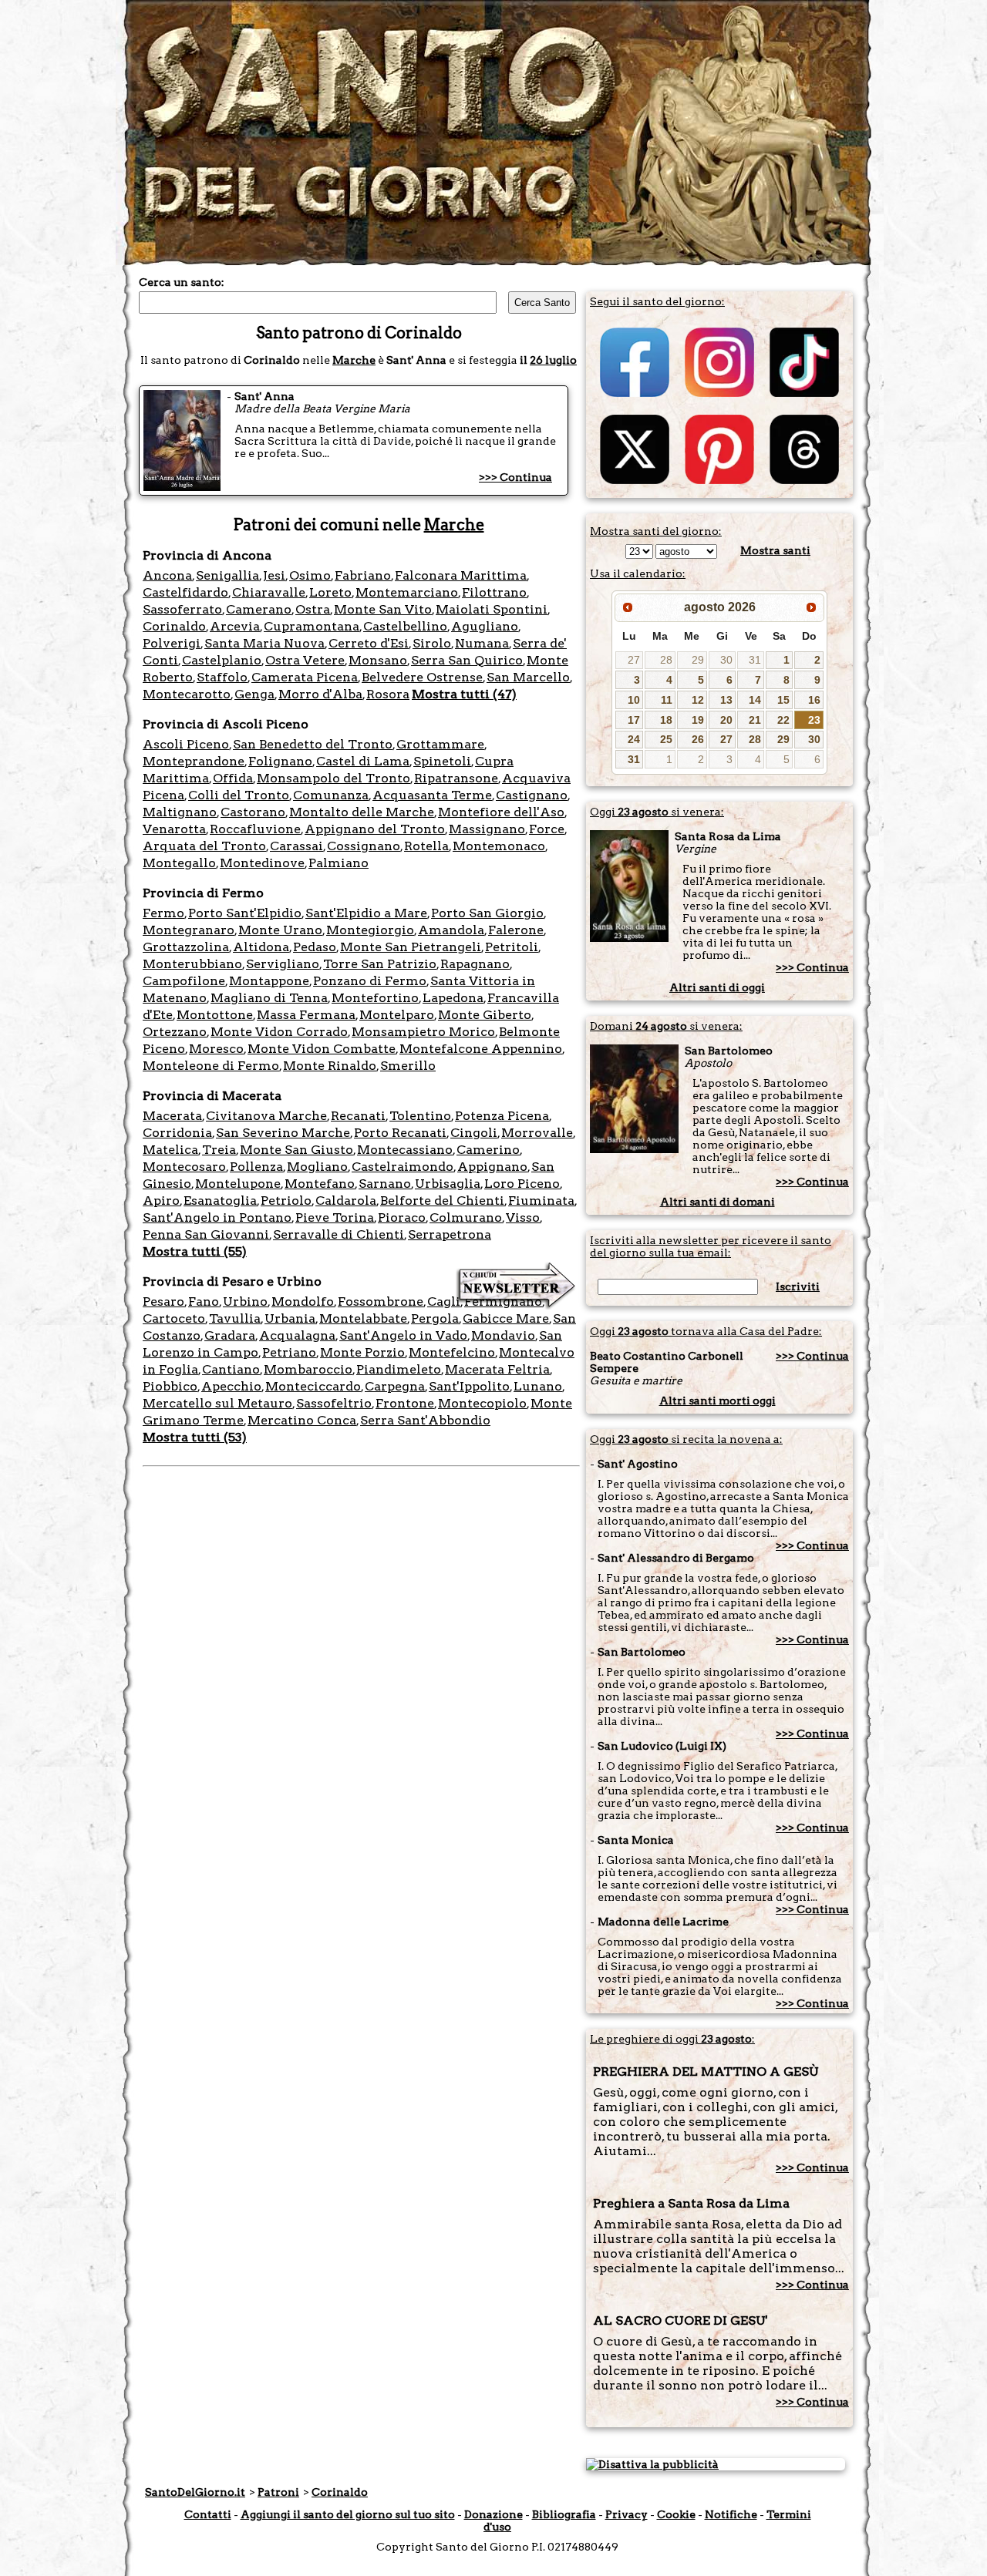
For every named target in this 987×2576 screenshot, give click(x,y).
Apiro (161, 1201)
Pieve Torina (335, 1217)
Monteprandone (194, 761)
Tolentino (420, 1116)
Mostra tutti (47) (464, 694)
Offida (233, 778)
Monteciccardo (313, 1386)
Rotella (426, 846)
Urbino (245, 1301)
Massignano (487, 829)
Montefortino (375, 998)
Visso (523, 1217)
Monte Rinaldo (330, 1066)
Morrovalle (537, 1133)
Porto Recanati (400, 1133)
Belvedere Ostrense (422, 677)
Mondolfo (303, 1301)
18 (666, 720)
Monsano (378, 660)
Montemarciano (407, 592)
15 (783, 700)
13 (726, 700)
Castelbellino (405, 626)
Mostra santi (775, 550)
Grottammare (440, 744)
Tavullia (235, 1318)
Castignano (532, 795)
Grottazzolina (186, 947)
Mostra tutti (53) (195, 1437)
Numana (482, 643)
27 (634, 660)
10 (634, 700)
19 (698, 720)
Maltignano (180, 812)
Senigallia (227, 575)
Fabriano (363, 575)
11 (667, 700)
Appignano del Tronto (375, 829)
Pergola (435, 1318)
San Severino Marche (283, 1133)
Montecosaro (184, 1167)
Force (547, 829)
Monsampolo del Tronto (333, 778)
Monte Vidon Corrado (279, 1032)
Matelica (170, 1150)
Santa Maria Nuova (264, 643)
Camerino (488, 1150)
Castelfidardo (185, 592)
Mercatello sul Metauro (217, 1403)
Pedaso (315, 947)
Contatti (208, 2514)
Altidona (261, 947)
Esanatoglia (220, 1201)
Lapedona (453, 998)
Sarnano (385, 1184)
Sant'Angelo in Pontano (217, 1217)
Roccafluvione (255, 829)
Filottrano (494, 592)
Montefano (320, 1184)
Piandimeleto (399, 1369)
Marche (354, 360)
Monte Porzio (362, 1352)
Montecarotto (187, 694)
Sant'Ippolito (469, 1386)
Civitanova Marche (266, 1116)
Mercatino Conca (302, 1420)
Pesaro (163, 1301)
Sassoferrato (182, 609)
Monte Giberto (485, 1015)
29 (698, 660)
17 (634, 720)
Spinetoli (442, 761)
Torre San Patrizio (380, 964)
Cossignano (364, 846)
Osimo (310, 575)
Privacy (627, 2514)
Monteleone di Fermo (211, 1066)
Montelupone (238, 1184)
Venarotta (174, 829)
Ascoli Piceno (186, 744)
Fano (204, 1301)
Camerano (259, 609)
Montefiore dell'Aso (501, 812)
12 (698, 700)
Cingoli (474, 1133)
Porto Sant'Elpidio (245, 913)
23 (814, 720)
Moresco (216, 1049)
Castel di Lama (363, 761)
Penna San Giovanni (206, 1234)
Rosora (388, 694)
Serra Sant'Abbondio (425, 1420)
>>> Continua (515, 477)
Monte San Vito (383, 609)
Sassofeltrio (334, 1403)
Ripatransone (456, 778)
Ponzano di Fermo (370, 981)
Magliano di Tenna (269, 998)
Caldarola (346, 1201)
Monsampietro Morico (423, 1032)
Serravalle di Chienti (339, 1234)
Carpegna (395, 1386)
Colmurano (466, 1217)
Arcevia (235, 626)
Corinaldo (174, 626)
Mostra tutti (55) (195, 1251)
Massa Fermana (306, 1015)
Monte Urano (280, 930)
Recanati (358, 1116)
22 (783, 720)
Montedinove (262, 863)
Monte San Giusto (296, 1150)
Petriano (289, 1352)
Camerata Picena (305, 677)
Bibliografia (564, 2514)
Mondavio (503, 1335)
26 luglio (553, 360)
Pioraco (402, 1217)
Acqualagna (297, 1335)
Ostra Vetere (305, 660)
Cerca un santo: (182, 282)
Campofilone (184, 981)
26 (698, 739)
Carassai (296, 846)
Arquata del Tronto (204, 846)
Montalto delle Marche (362, 812)
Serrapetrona (450, 1234)
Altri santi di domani (718, 1202)
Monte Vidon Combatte (322, 1049)
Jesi (274, 575)
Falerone (516, 930)
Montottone (215, 1015)
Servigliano (283, 964)
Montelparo (397, 1015)
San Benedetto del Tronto (313, 744)
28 (666, 660)
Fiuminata (541, 1201)
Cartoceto (174, 1318)
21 (755, 720)
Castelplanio (222, 660)
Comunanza (331, 795)
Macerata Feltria (497, 1369)
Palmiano (339, 863)
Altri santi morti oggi (718, 1401)
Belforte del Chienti (442, 1201)
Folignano (280, 761)
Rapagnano (475, 964)
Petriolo (286, 1201)
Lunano (538, 1386)
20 (726, 720)
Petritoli (512, 947)
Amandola (451, 930)
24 (634, 739)
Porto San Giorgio (487, 913)
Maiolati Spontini (492, 609)
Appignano (492, 1167)
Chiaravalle (269, 592)
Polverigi (172, 643)
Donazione (493, 2514)
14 (755, 700)
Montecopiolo (482, 1403)
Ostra (313, 609)
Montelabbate (363, 1318)
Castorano (253, 812)
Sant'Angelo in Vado (403, 1335)
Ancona (167, 575)
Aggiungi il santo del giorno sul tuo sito (348, 2514)
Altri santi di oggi (717, 987)
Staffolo (222, 677)
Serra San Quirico (467, 660)
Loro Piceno (522, 1184)
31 (755, 660)
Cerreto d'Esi (369, 643)
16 (814, 700)
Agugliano (485, 626)
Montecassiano (405, 1150)
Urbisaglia (448, 1184)
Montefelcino (452, 1352)
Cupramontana (312, 626)
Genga (254, 694)
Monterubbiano (192, 964)
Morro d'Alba (320, 694)
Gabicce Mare (506, 1318)
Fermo (163, 913)
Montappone (269, 981)
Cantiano (231, 1369)
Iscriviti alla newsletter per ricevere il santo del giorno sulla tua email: (711, 1246)
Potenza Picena (502, 1116)
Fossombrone (381, 1301)
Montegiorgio (370, 930)
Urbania (290, 1318)
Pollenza (256, 1167)
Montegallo (179, 863)
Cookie (676, 2514)
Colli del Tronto (239, 795)
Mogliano (317, 1167)
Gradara (230, 1335)
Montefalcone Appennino (481, 1049)
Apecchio (231, 1386)
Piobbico (170, 1386)
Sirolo (432, 643)
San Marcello (528, 677)
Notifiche (731, 2514)
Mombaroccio (308, 1369)
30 (726, 660)
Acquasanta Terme (432, 795)
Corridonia (177, 1133)
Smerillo (408, 1066)
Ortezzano (175, 1032)
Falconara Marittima (461, 575)
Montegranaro (189, 930)
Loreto (330, 592)
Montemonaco (499, 846)
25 (666, 739)
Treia (219, 1150)
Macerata (172, 1116)
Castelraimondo (403, 1167)
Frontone (405, 1403)
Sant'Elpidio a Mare (366, 913)
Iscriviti (798, 1286)
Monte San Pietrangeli (411, 947)
